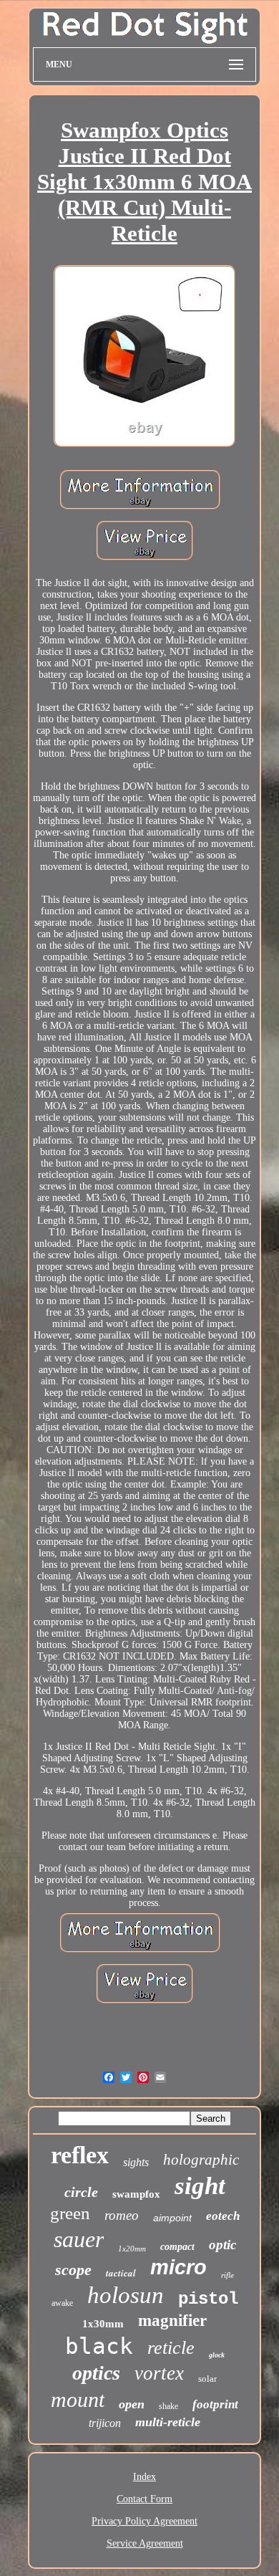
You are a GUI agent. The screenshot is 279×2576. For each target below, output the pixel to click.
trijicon (105, 2423)
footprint (215, 2404)
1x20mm (132, 2249)
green (70, 2213)
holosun (126, 2295)
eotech (223, 2216)
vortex (159, 2373)
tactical (121, 2273)
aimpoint (172, 2218)
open (132, 2404)
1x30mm (103, 2324)
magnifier (172, 2321)
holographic (201, 2160)
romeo (122, 2215)
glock (217, 2355)
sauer (79, 2239)
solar (207, 2379)
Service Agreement (145, 2543)
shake (168, 2406)
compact (177, 2247)
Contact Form (145, 2499)
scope (73, 2270)
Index (145, 2477)
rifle (227, 2275)
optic (222, 2245)
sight (200, 2186)
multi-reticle (168, 2422)
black (99, 2346)
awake (62, 2303)
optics (96, 2373)
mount (78, 2399)
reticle (171, 2348)
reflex (80, 2155)
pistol (208, 2299)
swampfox (136, 2194)
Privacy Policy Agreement (145, 2521)
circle (81, 2192)
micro (178, 2267)
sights (136, 2162)
